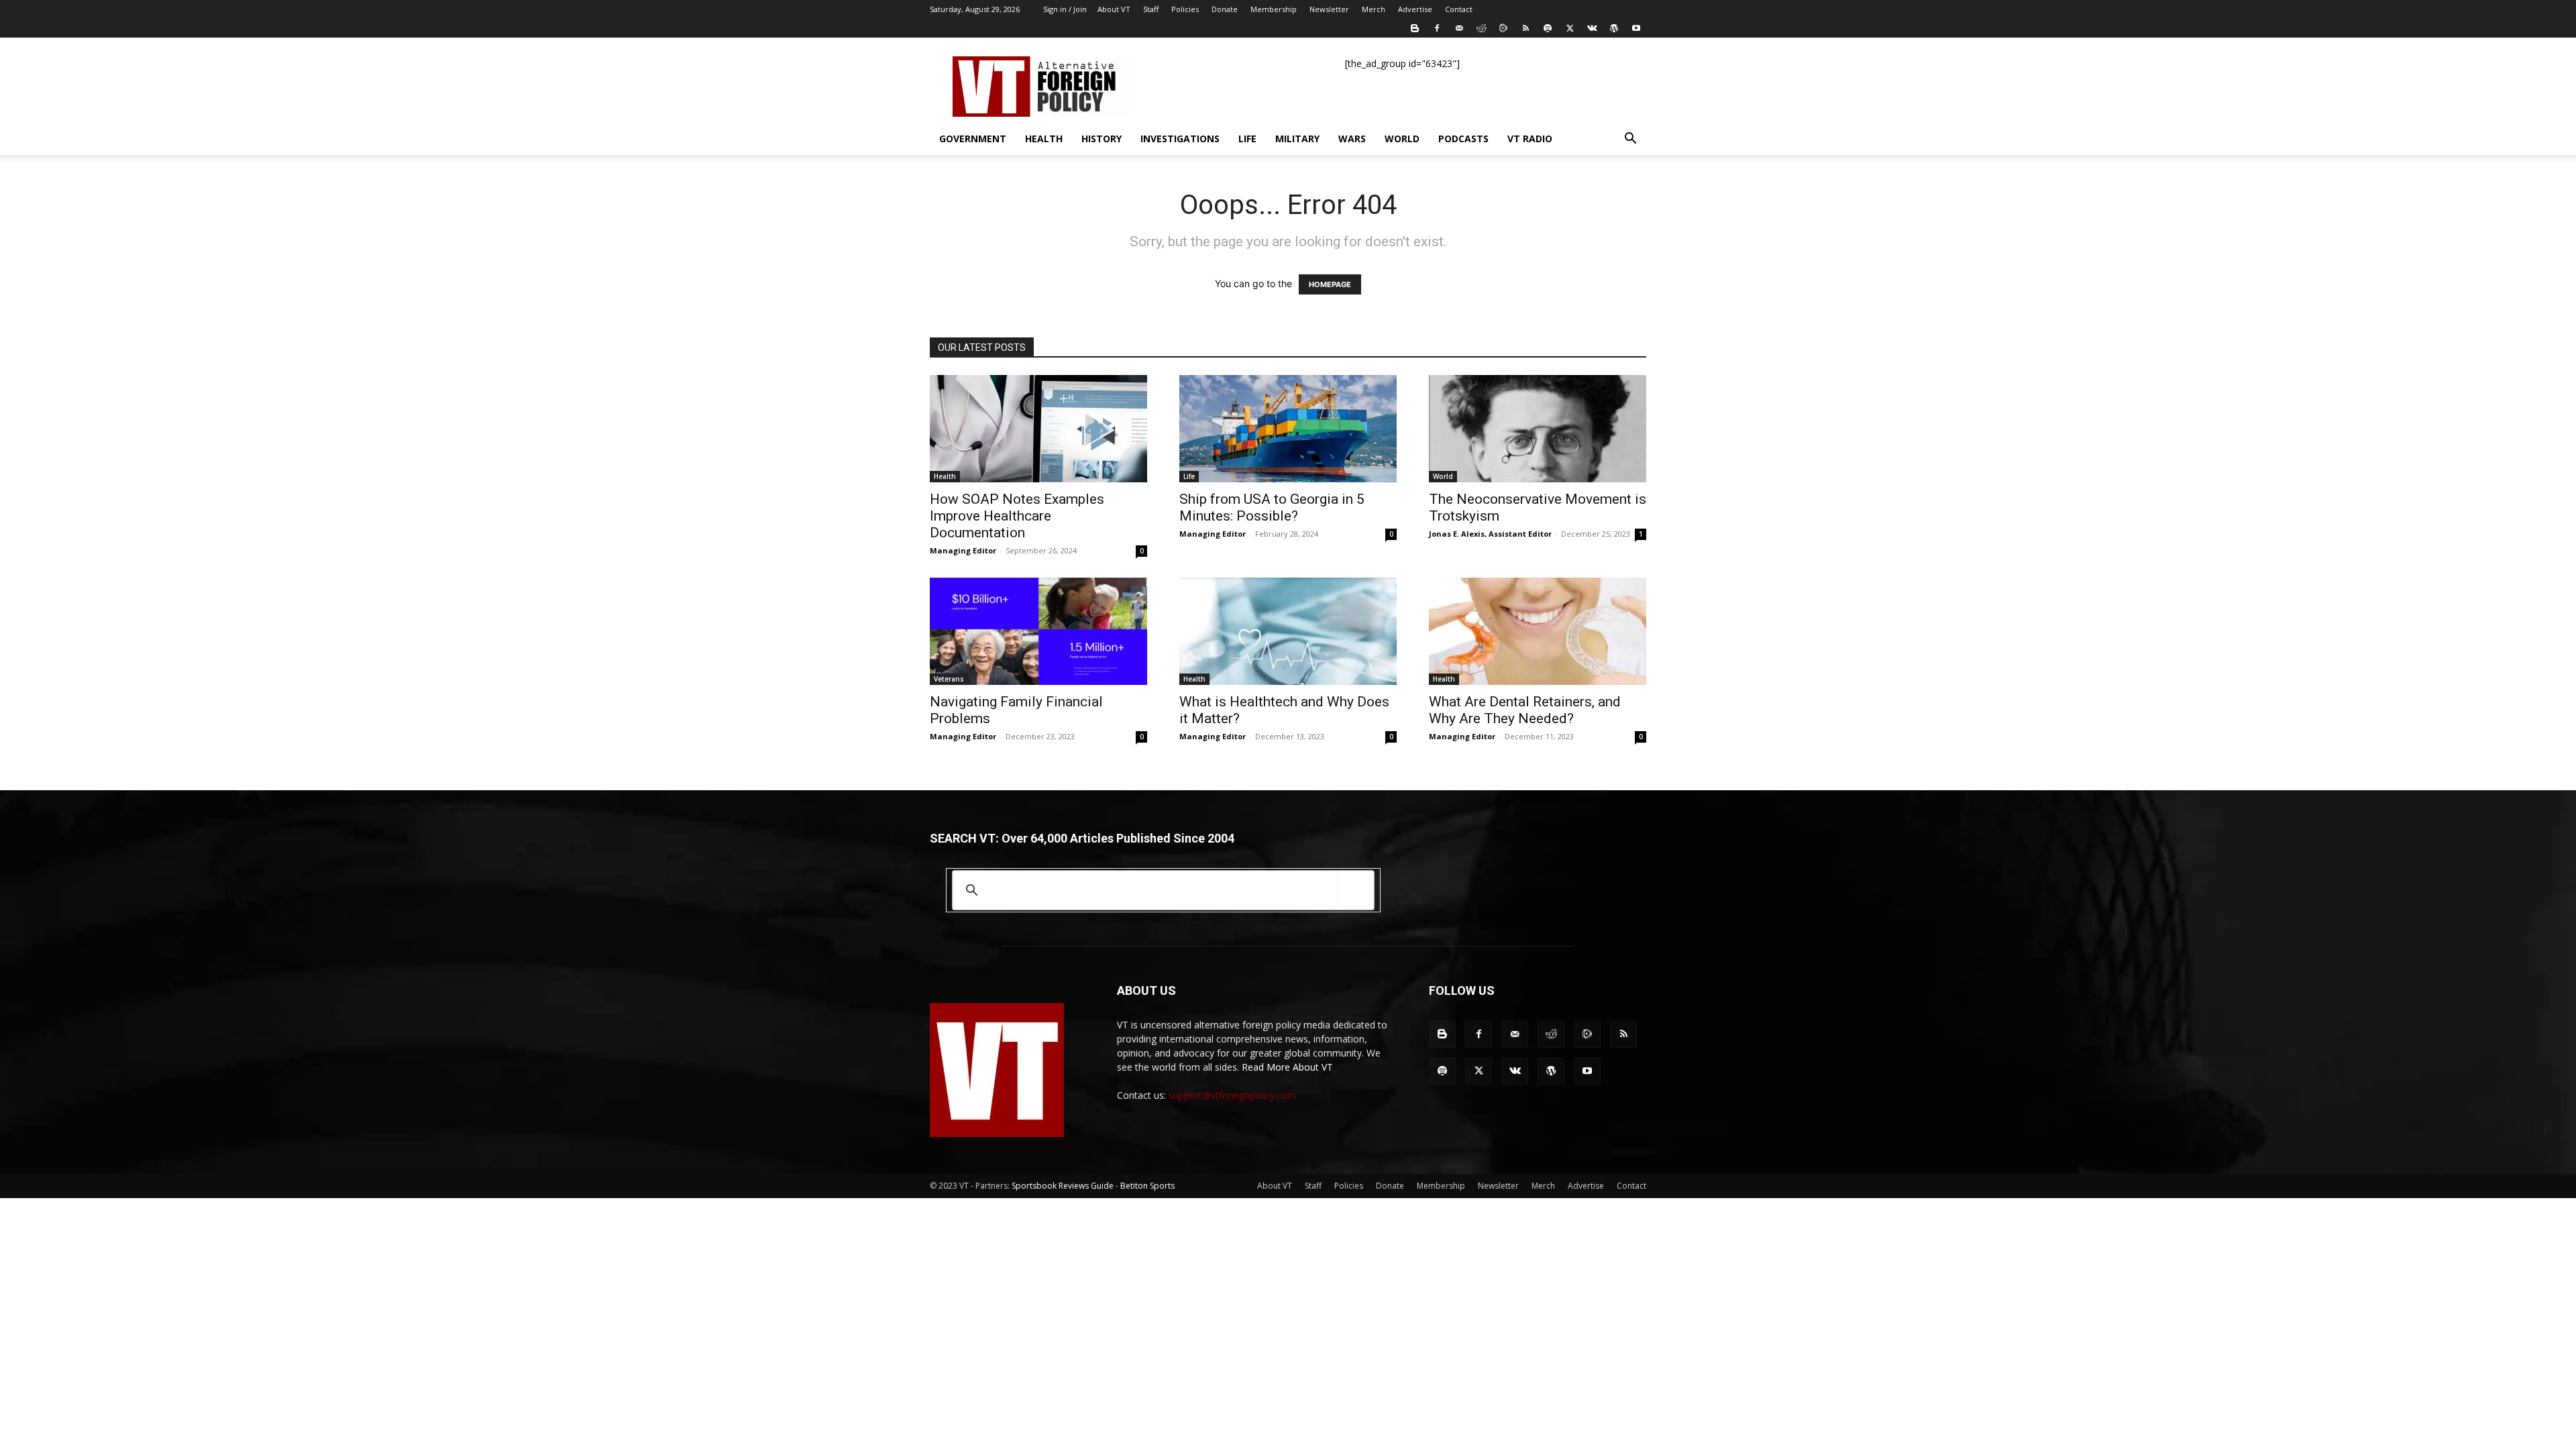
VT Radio (1530, 139)
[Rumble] (1503, 28)
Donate (1225, 9)
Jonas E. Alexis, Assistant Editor (1490, 534)
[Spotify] (1548, 28)
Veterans (949, 679)
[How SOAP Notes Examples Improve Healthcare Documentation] (1038, 429)
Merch (1374, 9)
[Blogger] (1415, 28)
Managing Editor (963, 550)
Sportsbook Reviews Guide (1063, 1186)
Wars (1352, 139)
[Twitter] (1570, 28)
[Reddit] (1481, 28)
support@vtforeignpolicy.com (1232, 1095)
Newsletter (1329, 9)
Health (1044, 139)
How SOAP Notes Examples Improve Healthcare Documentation (1017, 516)
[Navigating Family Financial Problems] (1038, 631)
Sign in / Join (1065, 9)
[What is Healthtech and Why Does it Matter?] (1288, 631)
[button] (1630, 140)
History (1102, 139)
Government (973, 139)
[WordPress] (1614, 28)
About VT (1114, 9)
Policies (1185, 9)
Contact (1459, 9)
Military (1297, 139)
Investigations (1180, 139)
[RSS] (1525, 28)
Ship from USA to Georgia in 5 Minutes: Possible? (1272, 507)
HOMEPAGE (1330, 284)
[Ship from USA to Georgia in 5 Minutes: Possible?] (1288, 429)
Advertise (1415, 9)
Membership (1274, 9)
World (1402, 139)
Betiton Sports (1147, 1186)
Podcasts (1463, 139)
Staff (1151, 9)
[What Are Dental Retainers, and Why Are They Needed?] (1538, 631)
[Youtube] (1636, 28)
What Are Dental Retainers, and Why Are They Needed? (1525, 710)
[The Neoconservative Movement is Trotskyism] (1538, 429)
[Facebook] (1437, 28)
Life (1247, 139)
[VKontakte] (1592, 28)
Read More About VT (1287, 1067)
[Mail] (1459, 28)
